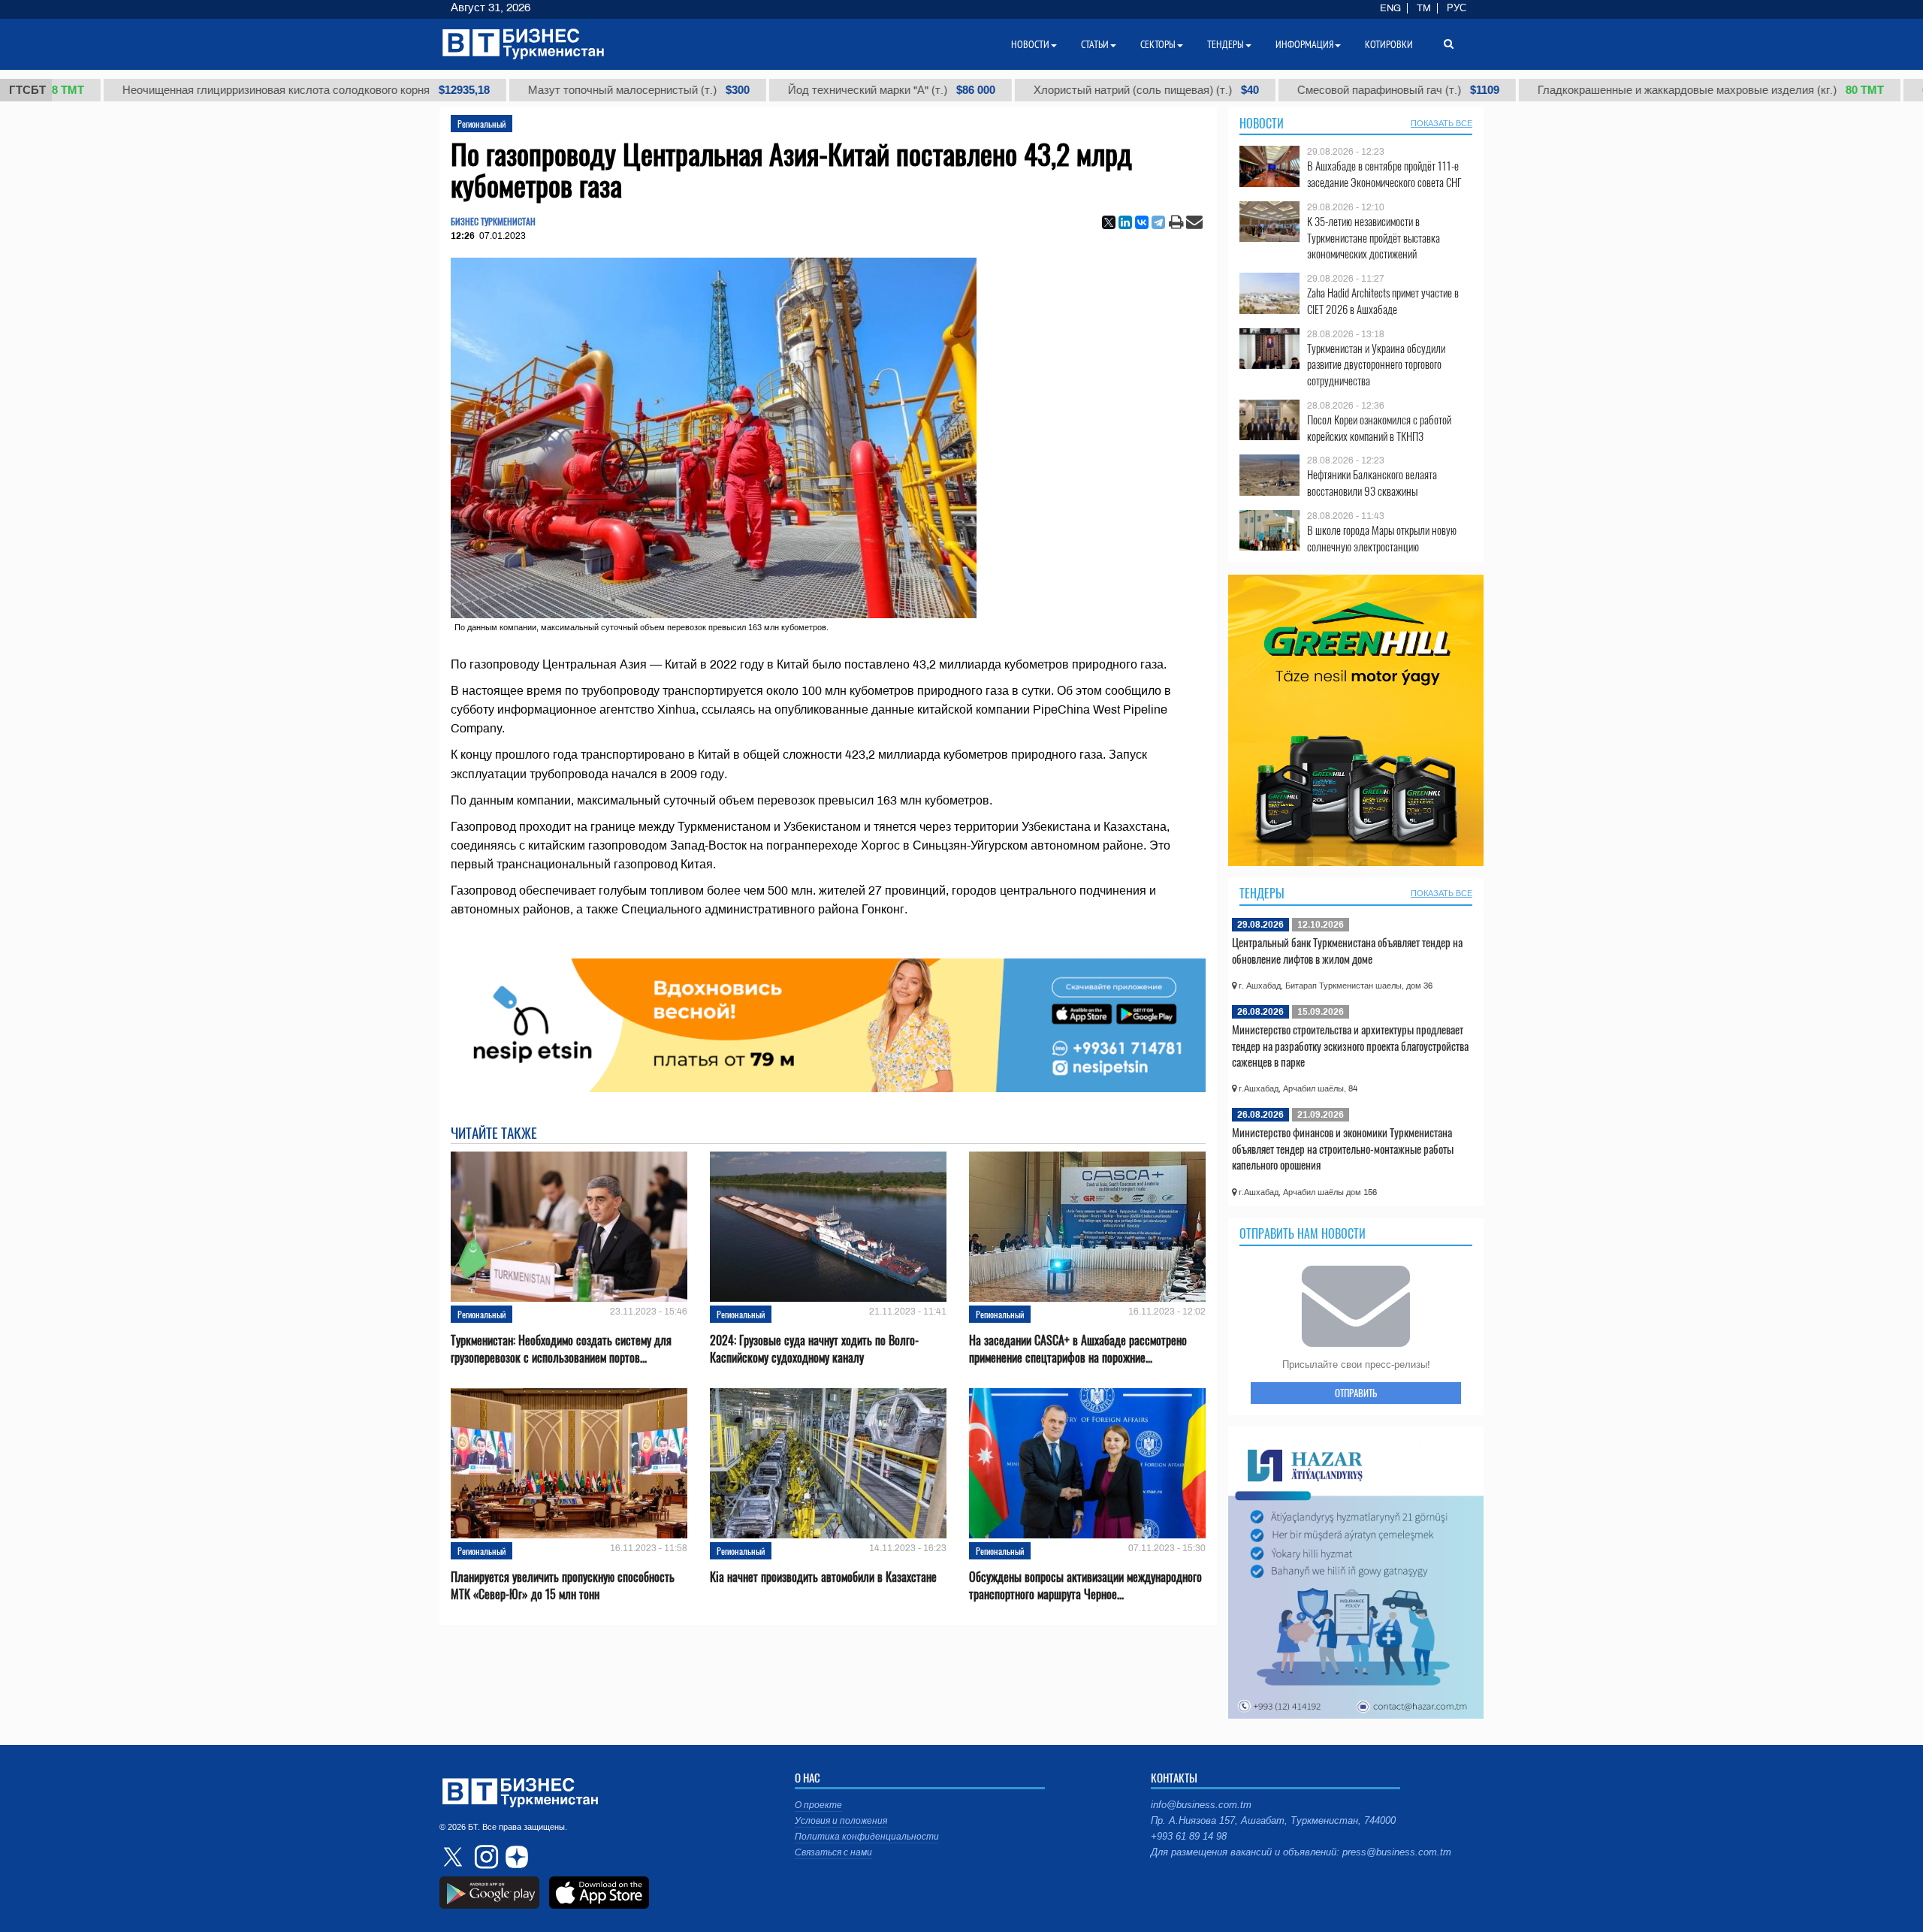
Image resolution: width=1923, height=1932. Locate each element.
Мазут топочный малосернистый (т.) (571, 90)
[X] (1109, 222)
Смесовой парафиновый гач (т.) (1331, 90)
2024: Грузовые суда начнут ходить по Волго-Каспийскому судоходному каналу (814, 1349)
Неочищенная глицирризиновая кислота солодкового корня (238, 90)
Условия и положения (841, 1821)
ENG (1390, 8)
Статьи (1095, 44)
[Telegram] (1158, 222)
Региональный (482, 124)
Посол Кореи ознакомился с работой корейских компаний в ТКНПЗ (1379, 428)
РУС (1457, 8)
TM (1424, 8)
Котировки (1389, 44)
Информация (1304, 44)
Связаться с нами (833, 1852)
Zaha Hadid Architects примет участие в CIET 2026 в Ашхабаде (1383, 301)
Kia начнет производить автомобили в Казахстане (823, 1577)
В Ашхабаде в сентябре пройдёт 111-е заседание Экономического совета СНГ (1384, 174)
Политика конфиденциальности (867, 1837)
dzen (515, 1857)
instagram (485, 1857)
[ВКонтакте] (1142, 222)
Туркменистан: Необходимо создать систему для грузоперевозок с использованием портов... (561, 1349)
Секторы (1158, 44)
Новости (1262, 123)
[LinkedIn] (1125, 222)
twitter (454, 1857)
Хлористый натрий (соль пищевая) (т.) (1079, 90)
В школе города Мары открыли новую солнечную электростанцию (1382, 538)
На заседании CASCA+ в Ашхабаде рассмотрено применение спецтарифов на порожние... (1078, 1349)
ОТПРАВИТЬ (1356, 1393)
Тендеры (1262, 893)
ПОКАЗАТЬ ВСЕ (1441, 123)
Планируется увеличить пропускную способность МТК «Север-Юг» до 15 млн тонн (563, 1586)
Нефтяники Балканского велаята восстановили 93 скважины (1372, 483)
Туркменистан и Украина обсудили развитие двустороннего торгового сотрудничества (1376, 365)
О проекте (818, 1805)
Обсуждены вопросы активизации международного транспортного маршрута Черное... (1085, 1586)
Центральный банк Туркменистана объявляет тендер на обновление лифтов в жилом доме (1347, 950)
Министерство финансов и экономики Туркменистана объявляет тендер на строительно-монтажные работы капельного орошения (1343, 1148)
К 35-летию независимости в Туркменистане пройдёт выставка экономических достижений (1374, 238)
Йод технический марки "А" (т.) (824, 90)
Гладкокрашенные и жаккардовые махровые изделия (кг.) (1643, 90)
